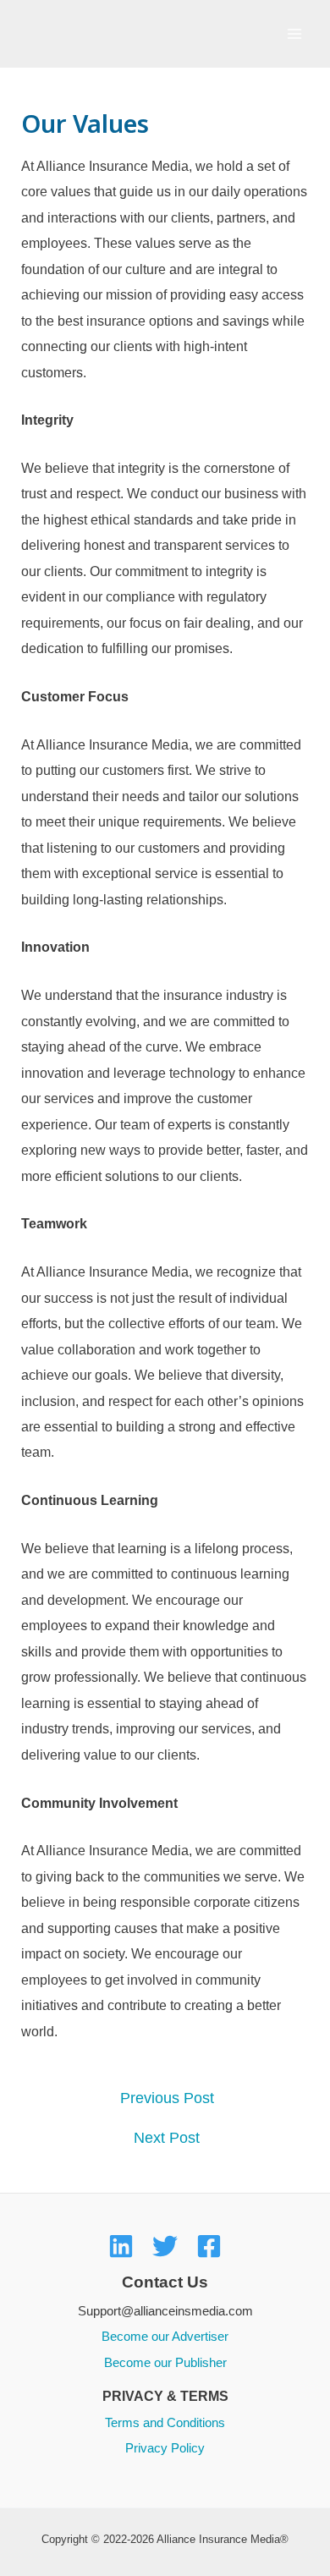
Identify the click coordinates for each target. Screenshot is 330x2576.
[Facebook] (209, 2246)
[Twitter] (165, 2246)
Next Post (167, 2139)
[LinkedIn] (121, 2246)
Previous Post (167, 2099)
